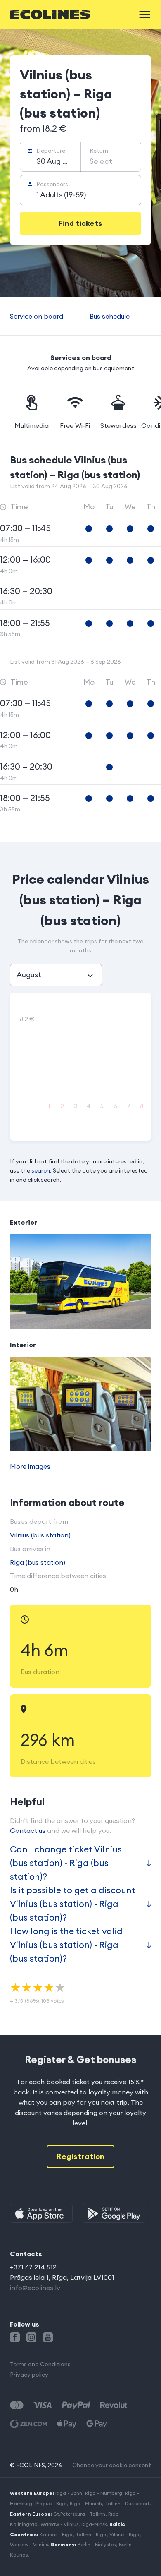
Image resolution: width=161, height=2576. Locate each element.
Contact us (28, 1830)
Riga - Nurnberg (104, 2493)
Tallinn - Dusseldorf (127, 2503)
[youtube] (48, 2337)
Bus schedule (110, 316)
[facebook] (15, 2337)
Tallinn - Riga (91, 2534)
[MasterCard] (17, 2405)
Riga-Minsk (94, 2524)
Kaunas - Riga (56, 2534)
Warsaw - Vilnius (59, 2524)
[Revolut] (114, 2405)
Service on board (37, 316)
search (41, 1170)
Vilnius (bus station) (40, 1535)
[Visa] (43, 2405)
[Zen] (28, 2424)
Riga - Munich (86, 2503)
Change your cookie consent (112, 2465)
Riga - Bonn (69, 2493)
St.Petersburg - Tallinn (79, 2514)
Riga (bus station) (38, 1562)
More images (30, 1466)
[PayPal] (76, 2405)
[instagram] (31, 2337)
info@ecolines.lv (35, 2288)
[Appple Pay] (67, 2424)
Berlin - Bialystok (97, 2544)
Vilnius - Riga (124, 2534)
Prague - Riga (51, 2503)
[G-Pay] (97, 2424)
